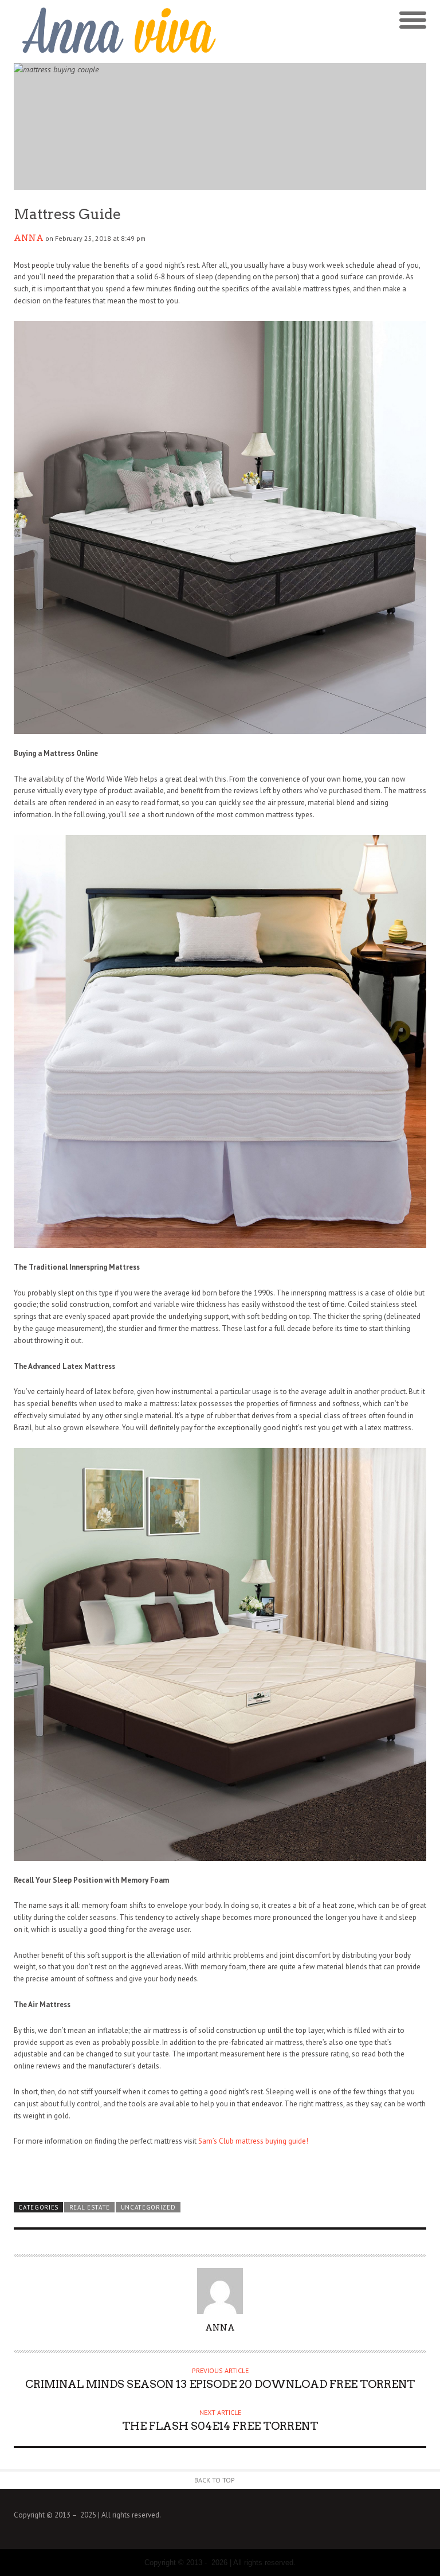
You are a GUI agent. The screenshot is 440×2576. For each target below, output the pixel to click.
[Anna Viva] (117, 32)
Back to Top (215, 2480)
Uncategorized (148, 2207)
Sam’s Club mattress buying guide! (253, 2141)
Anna (29, 238)
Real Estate (90, 2207)
